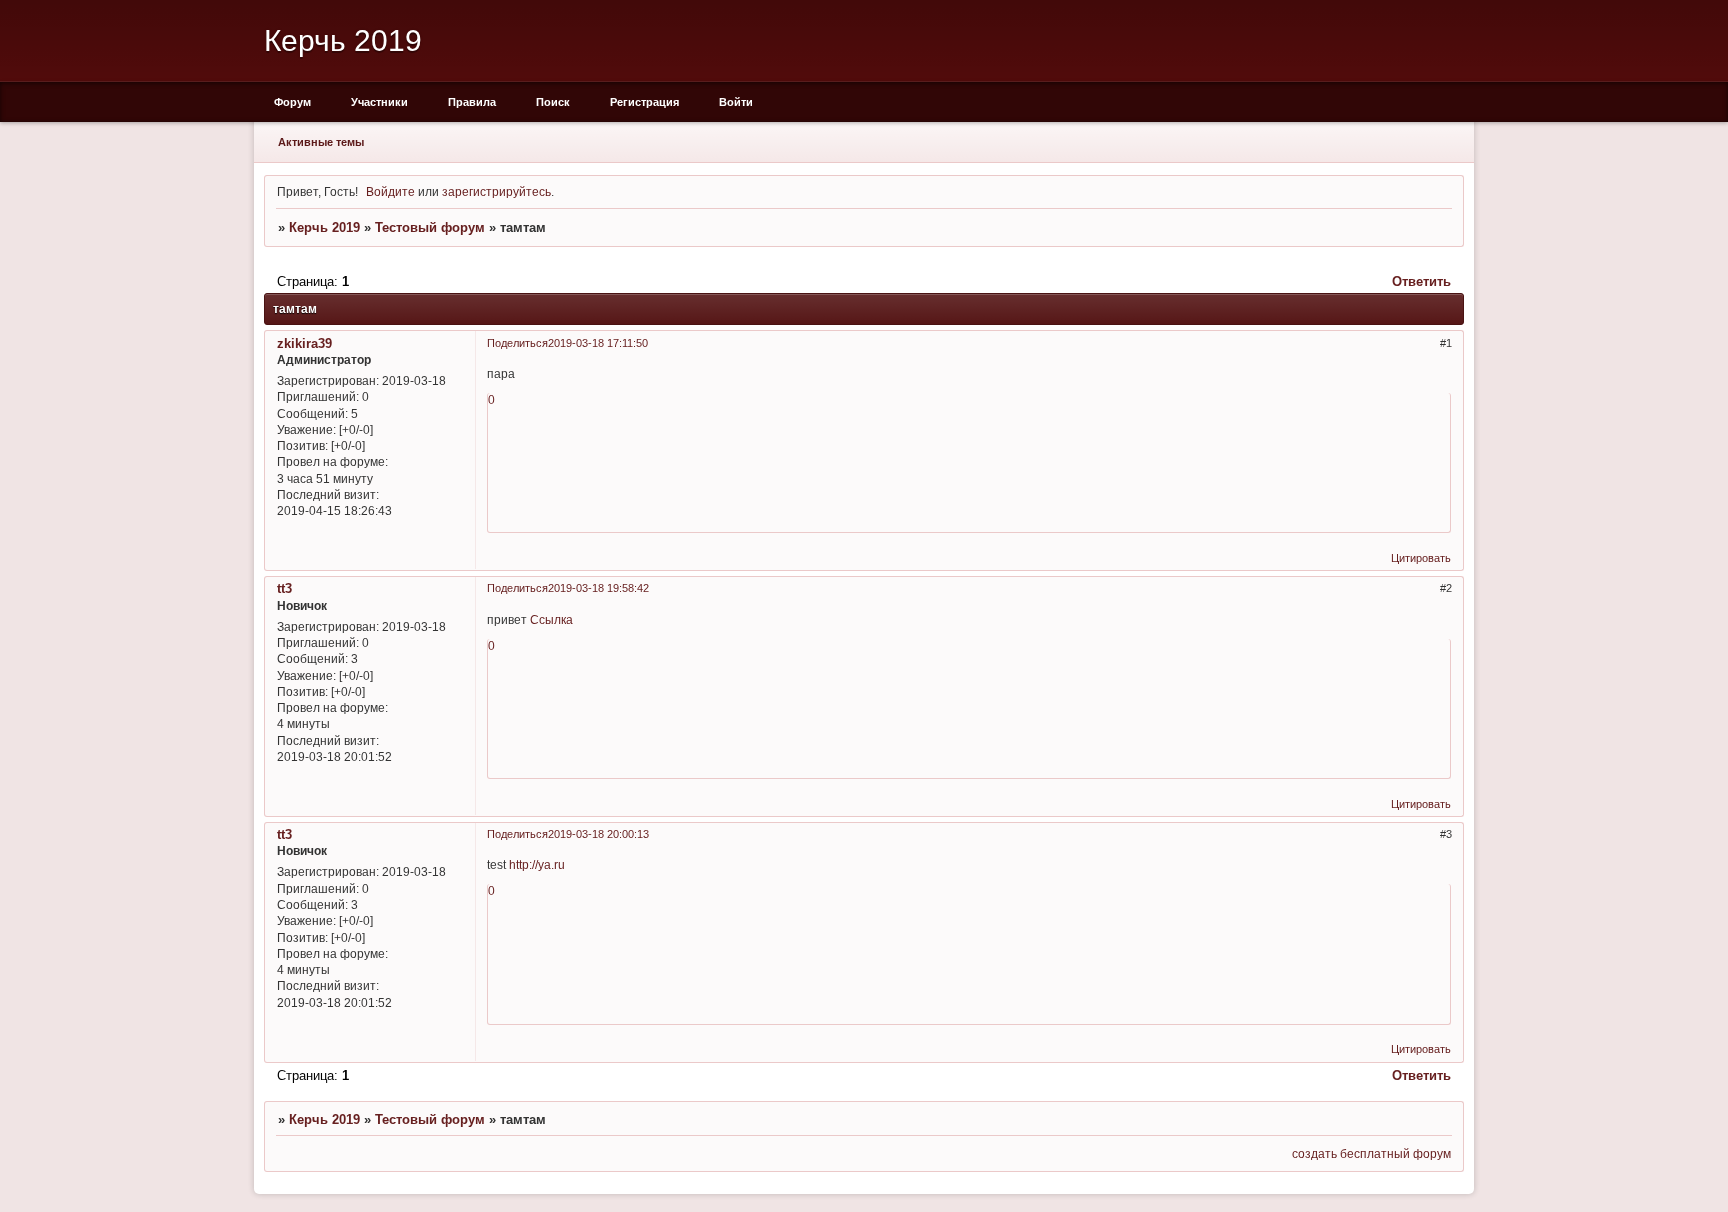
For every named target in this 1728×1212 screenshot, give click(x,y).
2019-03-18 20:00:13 (598, 834)
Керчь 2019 (324, 227)
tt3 (284, 588)
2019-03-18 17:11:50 (598, 343)
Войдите (390, 191)
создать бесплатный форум (1371, 1153)
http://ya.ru (537, 864)
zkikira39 (304, 343)
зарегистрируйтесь (496, 191)
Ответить (1421, 281)
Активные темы (321, 142)
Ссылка (551, 619)
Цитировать (1421, 558)
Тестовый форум (430, 227)
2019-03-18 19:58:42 (598, 588)
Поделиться (517, 343)
